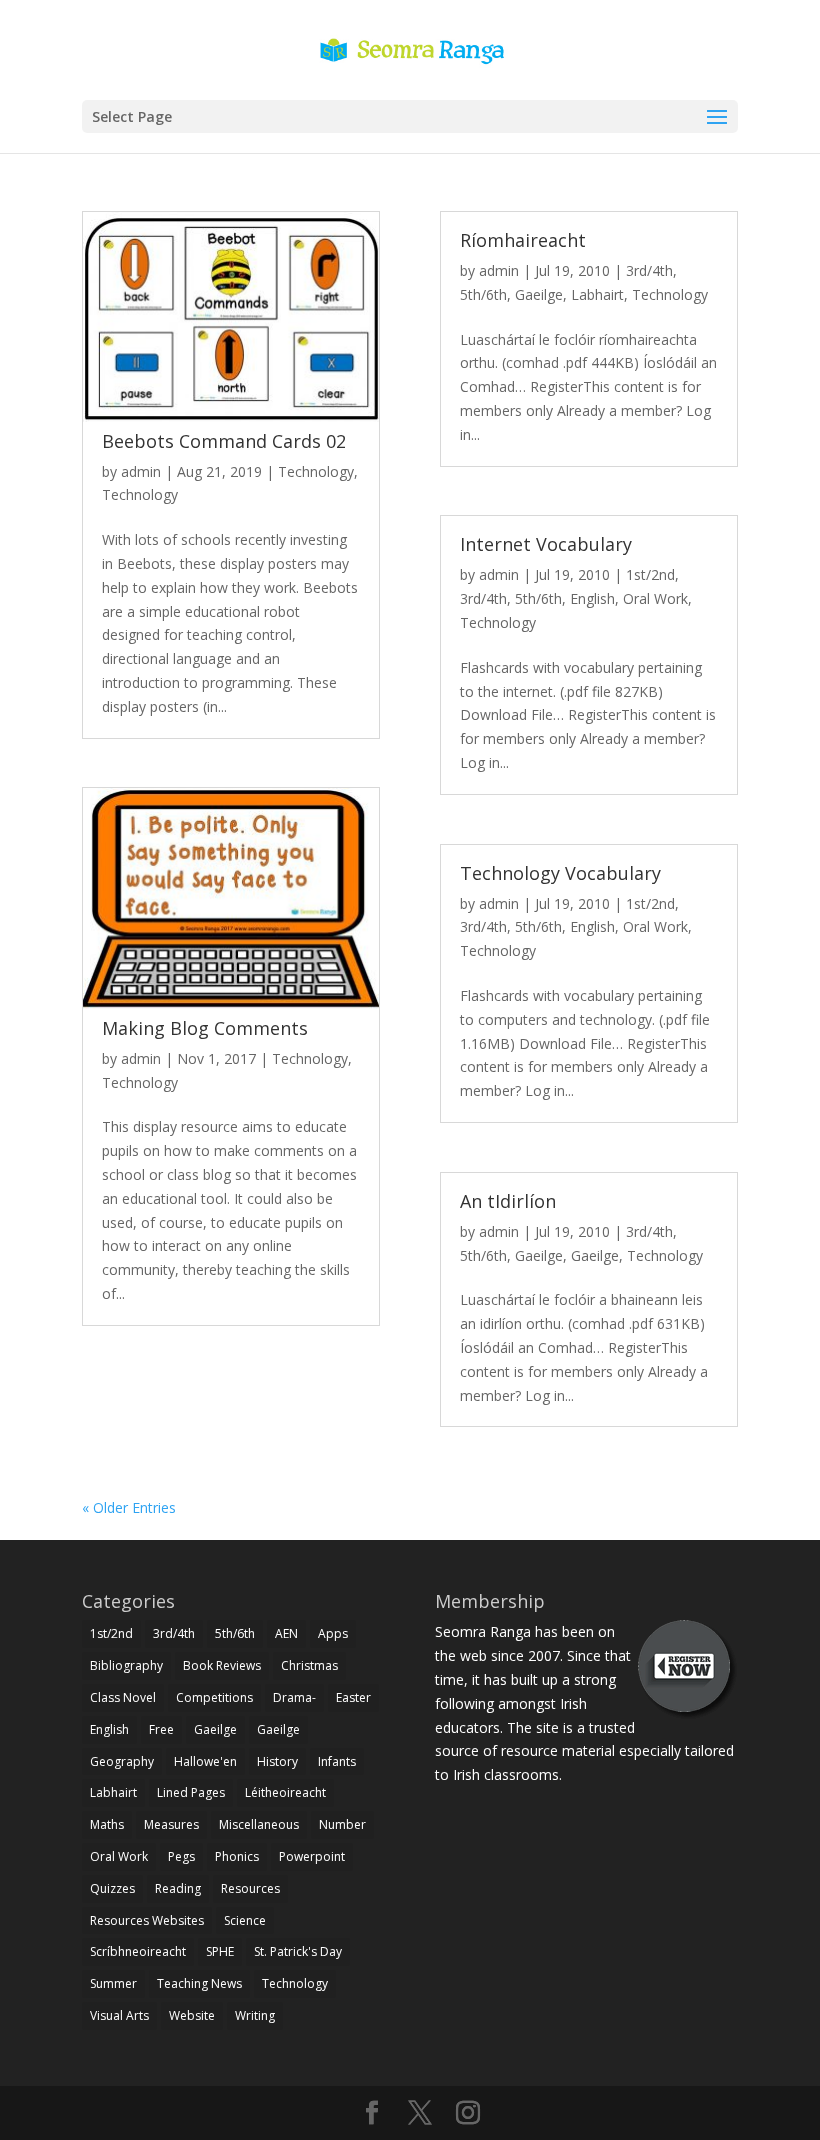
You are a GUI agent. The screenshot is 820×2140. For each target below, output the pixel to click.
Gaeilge (539, 294)
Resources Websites (147, 1920)
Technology (316, 471)
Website (192, 2015)
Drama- (294, 1697)
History (277, 1761)
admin (141, 471)
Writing (255, 2015)
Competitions (214, 1697)
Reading (178, 1888)
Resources (250, 1888)
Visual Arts (119, 2015)
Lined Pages (191, 1792)
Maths (107, 1824)
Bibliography (126, 1665)
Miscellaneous (259, 1824)
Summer (113, 1983)
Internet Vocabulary (546, 544)
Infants (337, 1761)
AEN (286, 1633)
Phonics (237, 1856)
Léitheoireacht (285, 1792)
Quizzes (112, 1888)
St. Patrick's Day (298, 1951)
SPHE (220, 1951)
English (592, 598)
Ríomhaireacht (523, 240)
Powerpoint (312, 1856)
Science (245, 1920)
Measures (171, 1824)
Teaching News (199, 1983)
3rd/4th (649, 270)
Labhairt (597, 294)
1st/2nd (650, 574)
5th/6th (483, 294)
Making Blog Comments (205, 1028)
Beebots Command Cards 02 (224, 441)
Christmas (309, 1665)
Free (161, 1729)
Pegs (181, 1856)
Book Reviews (222, 1665)
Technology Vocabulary (560, 873)
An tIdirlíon (508, 1201)
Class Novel (123, 1697)
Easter (353, 1697)
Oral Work (655, 598)
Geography (122, 1761)
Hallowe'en (205, 1761)
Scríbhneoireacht (138, 1951)
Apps (333, 1633)
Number (342, 1824)
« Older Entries (129, 1507)
